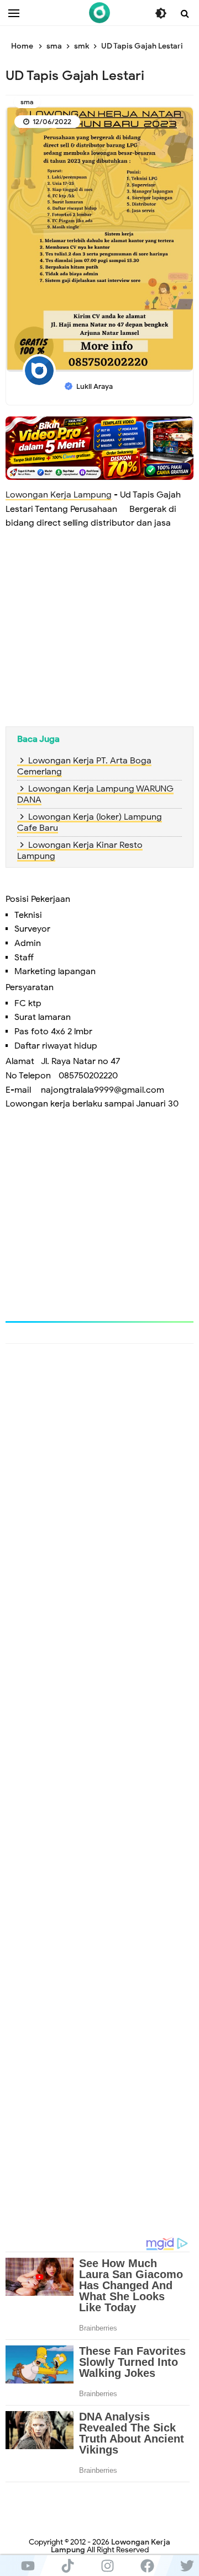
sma (27, 102)
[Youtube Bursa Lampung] (28, 2566)
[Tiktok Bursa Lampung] (67, 2566)
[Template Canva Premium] (99, 448)
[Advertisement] (99, 637)
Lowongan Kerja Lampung (59, 495)
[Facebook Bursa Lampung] (147, 2566)
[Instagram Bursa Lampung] (107, 2566)
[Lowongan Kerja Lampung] (99, 13)
